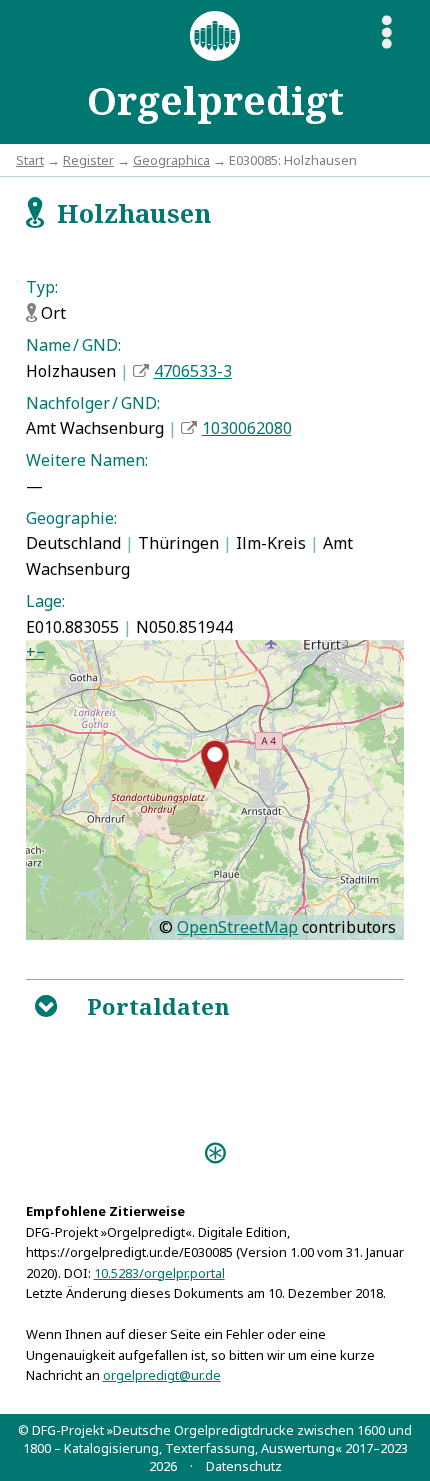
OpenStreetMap (237, 927)
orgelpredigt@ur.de (162, 1375)
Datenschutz (244, 1466)
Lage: (45, 601)
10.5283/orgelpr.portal (159, 1273)
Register (88, 160)
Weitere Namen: (87, 460)
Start (30, 160)
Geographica (171, 160)
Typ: (42, 287)
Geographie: (71, 518)
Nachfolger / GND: (93, 403)
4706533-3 (193, 371)
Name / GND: (73, 345)
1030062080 (247, 428)
